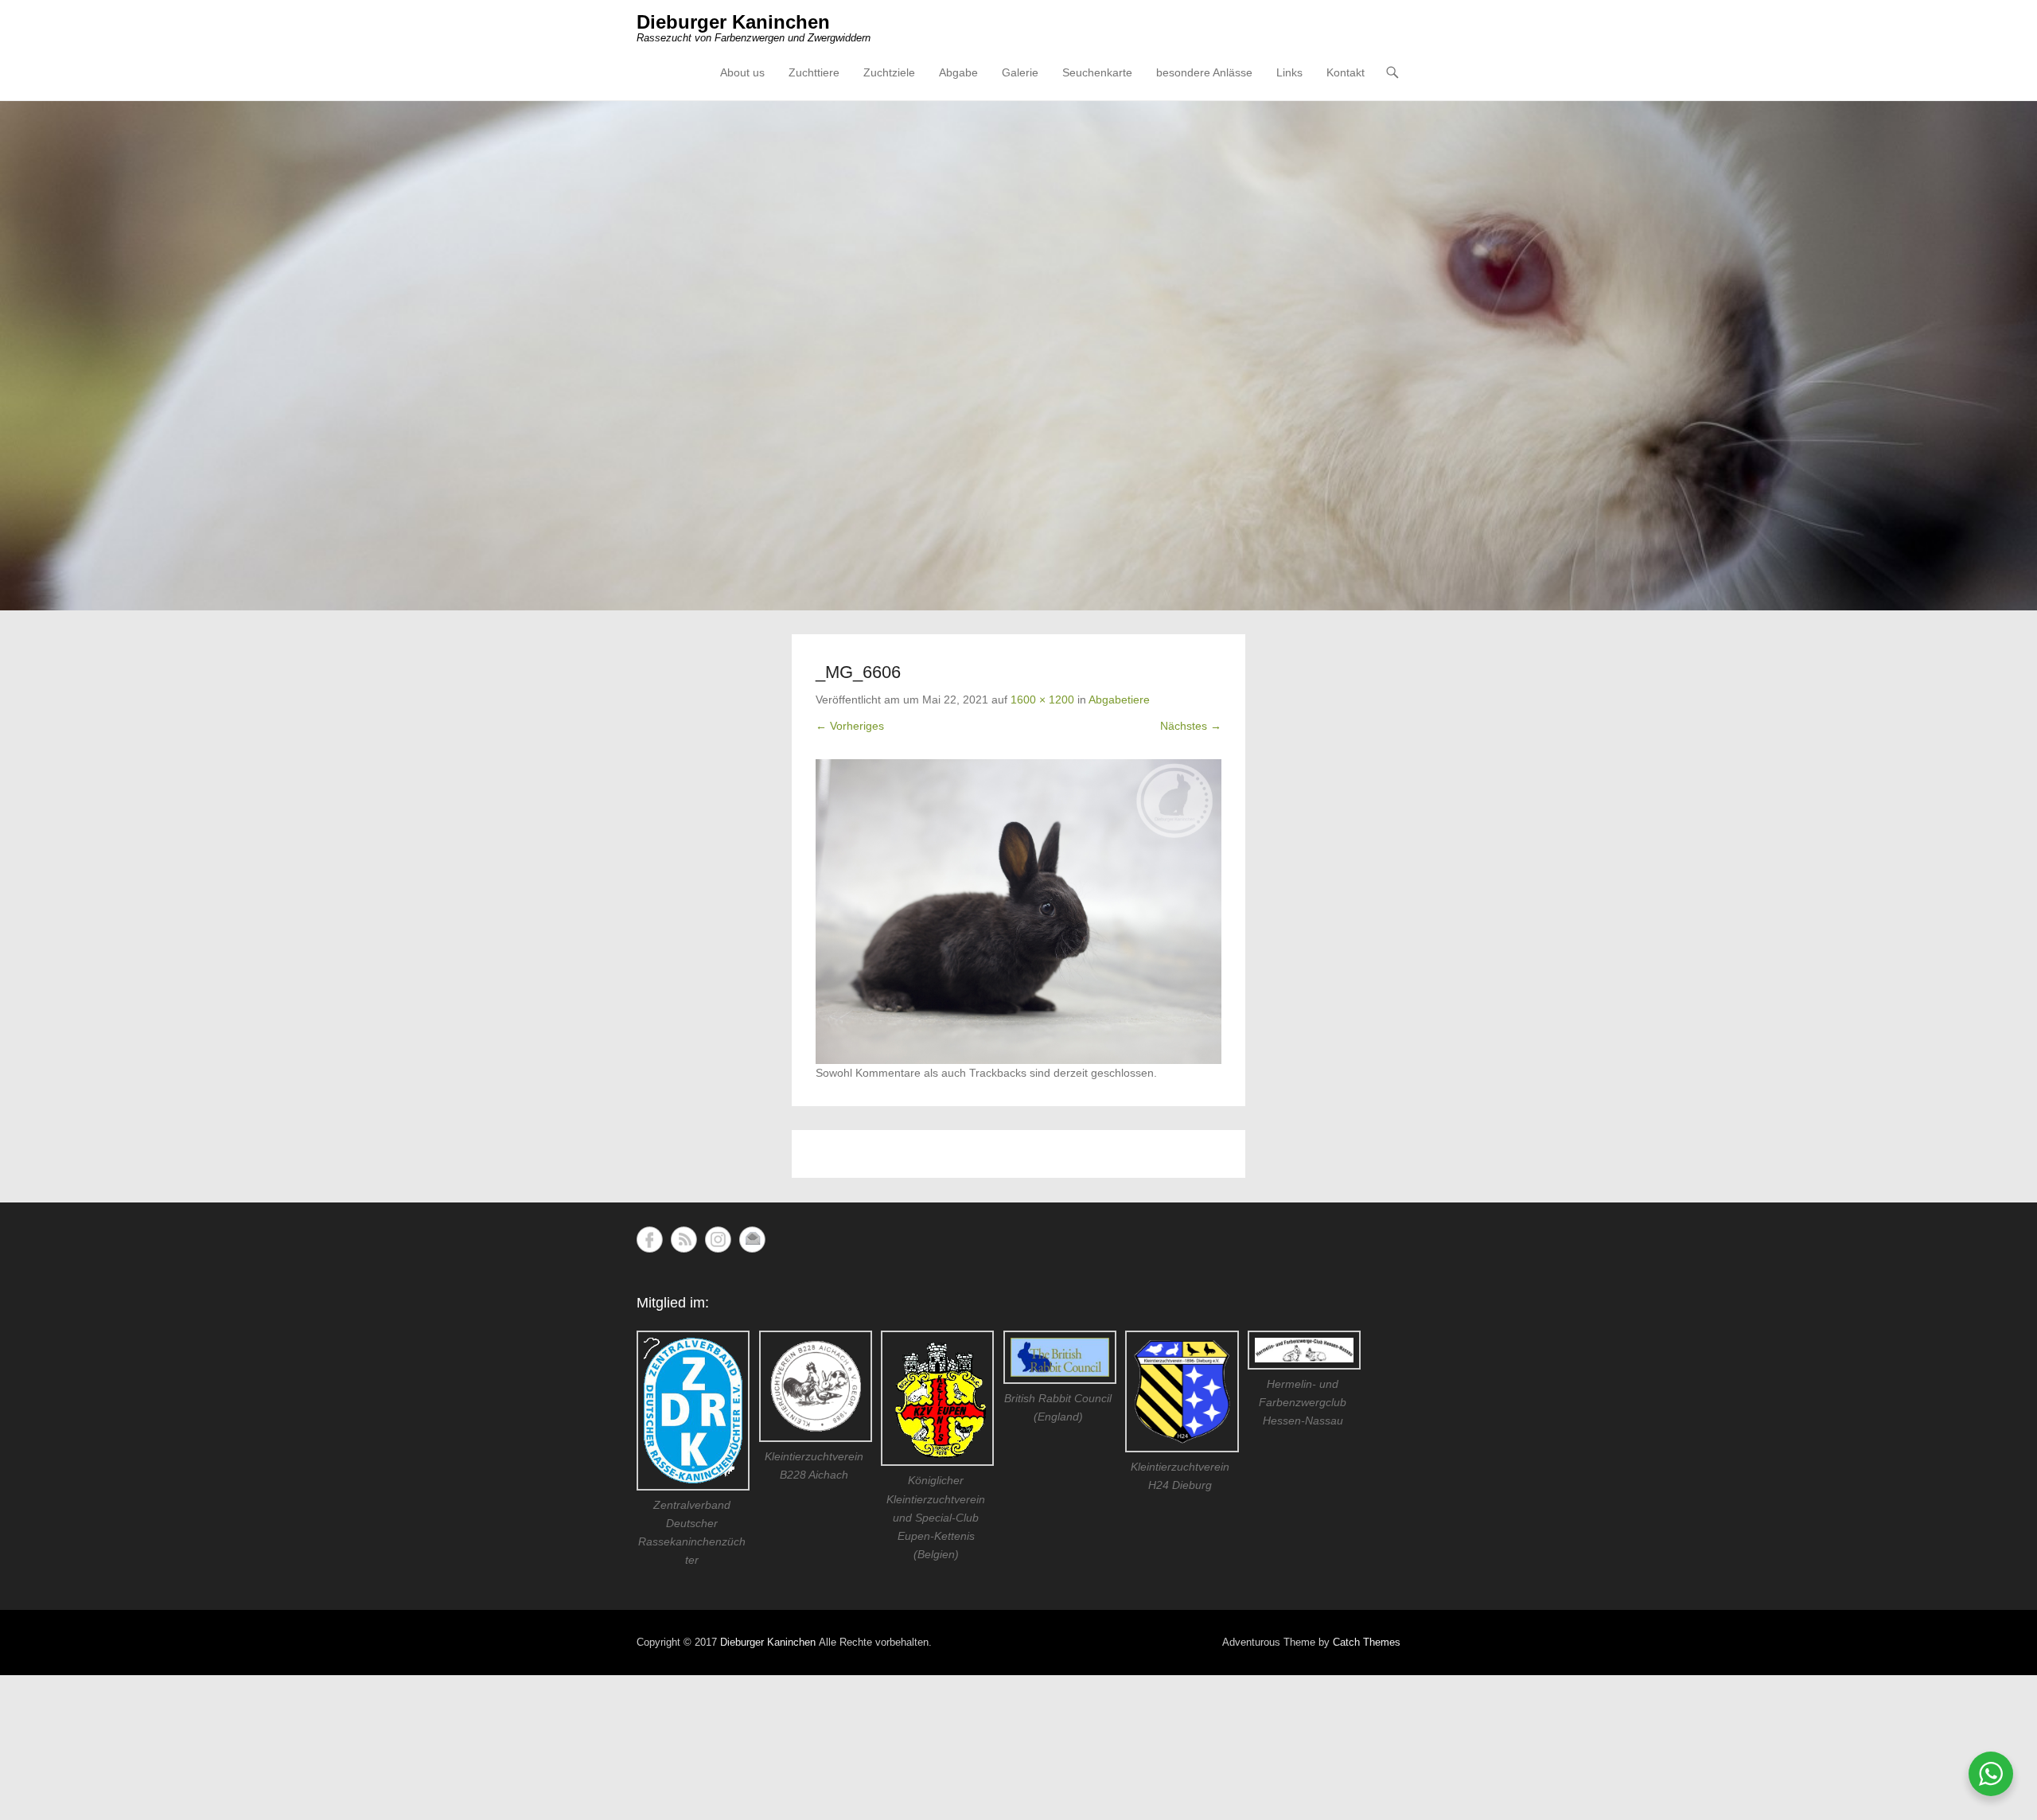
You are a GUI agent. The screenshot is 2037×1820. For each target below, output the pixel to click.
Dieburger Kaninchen (733, 22)
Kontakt (1346, 72)
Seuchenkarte (1097, 72)
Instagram (718, 1239)
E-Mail (752, 1239)
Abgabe (958, 72)
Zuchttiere (814, 72)
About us (742, 72)
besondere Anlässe (1204, 72)
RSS (684, 1239)
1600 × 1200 (1042, 700)
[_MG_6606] (1018, 912)
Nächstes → (1191, 726)
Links (1289, 72)
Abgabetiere (1119, 700)
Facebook (650, 1239)
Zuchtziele (889, 72)
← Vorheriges (850, 726)
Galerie (1020, 72)
